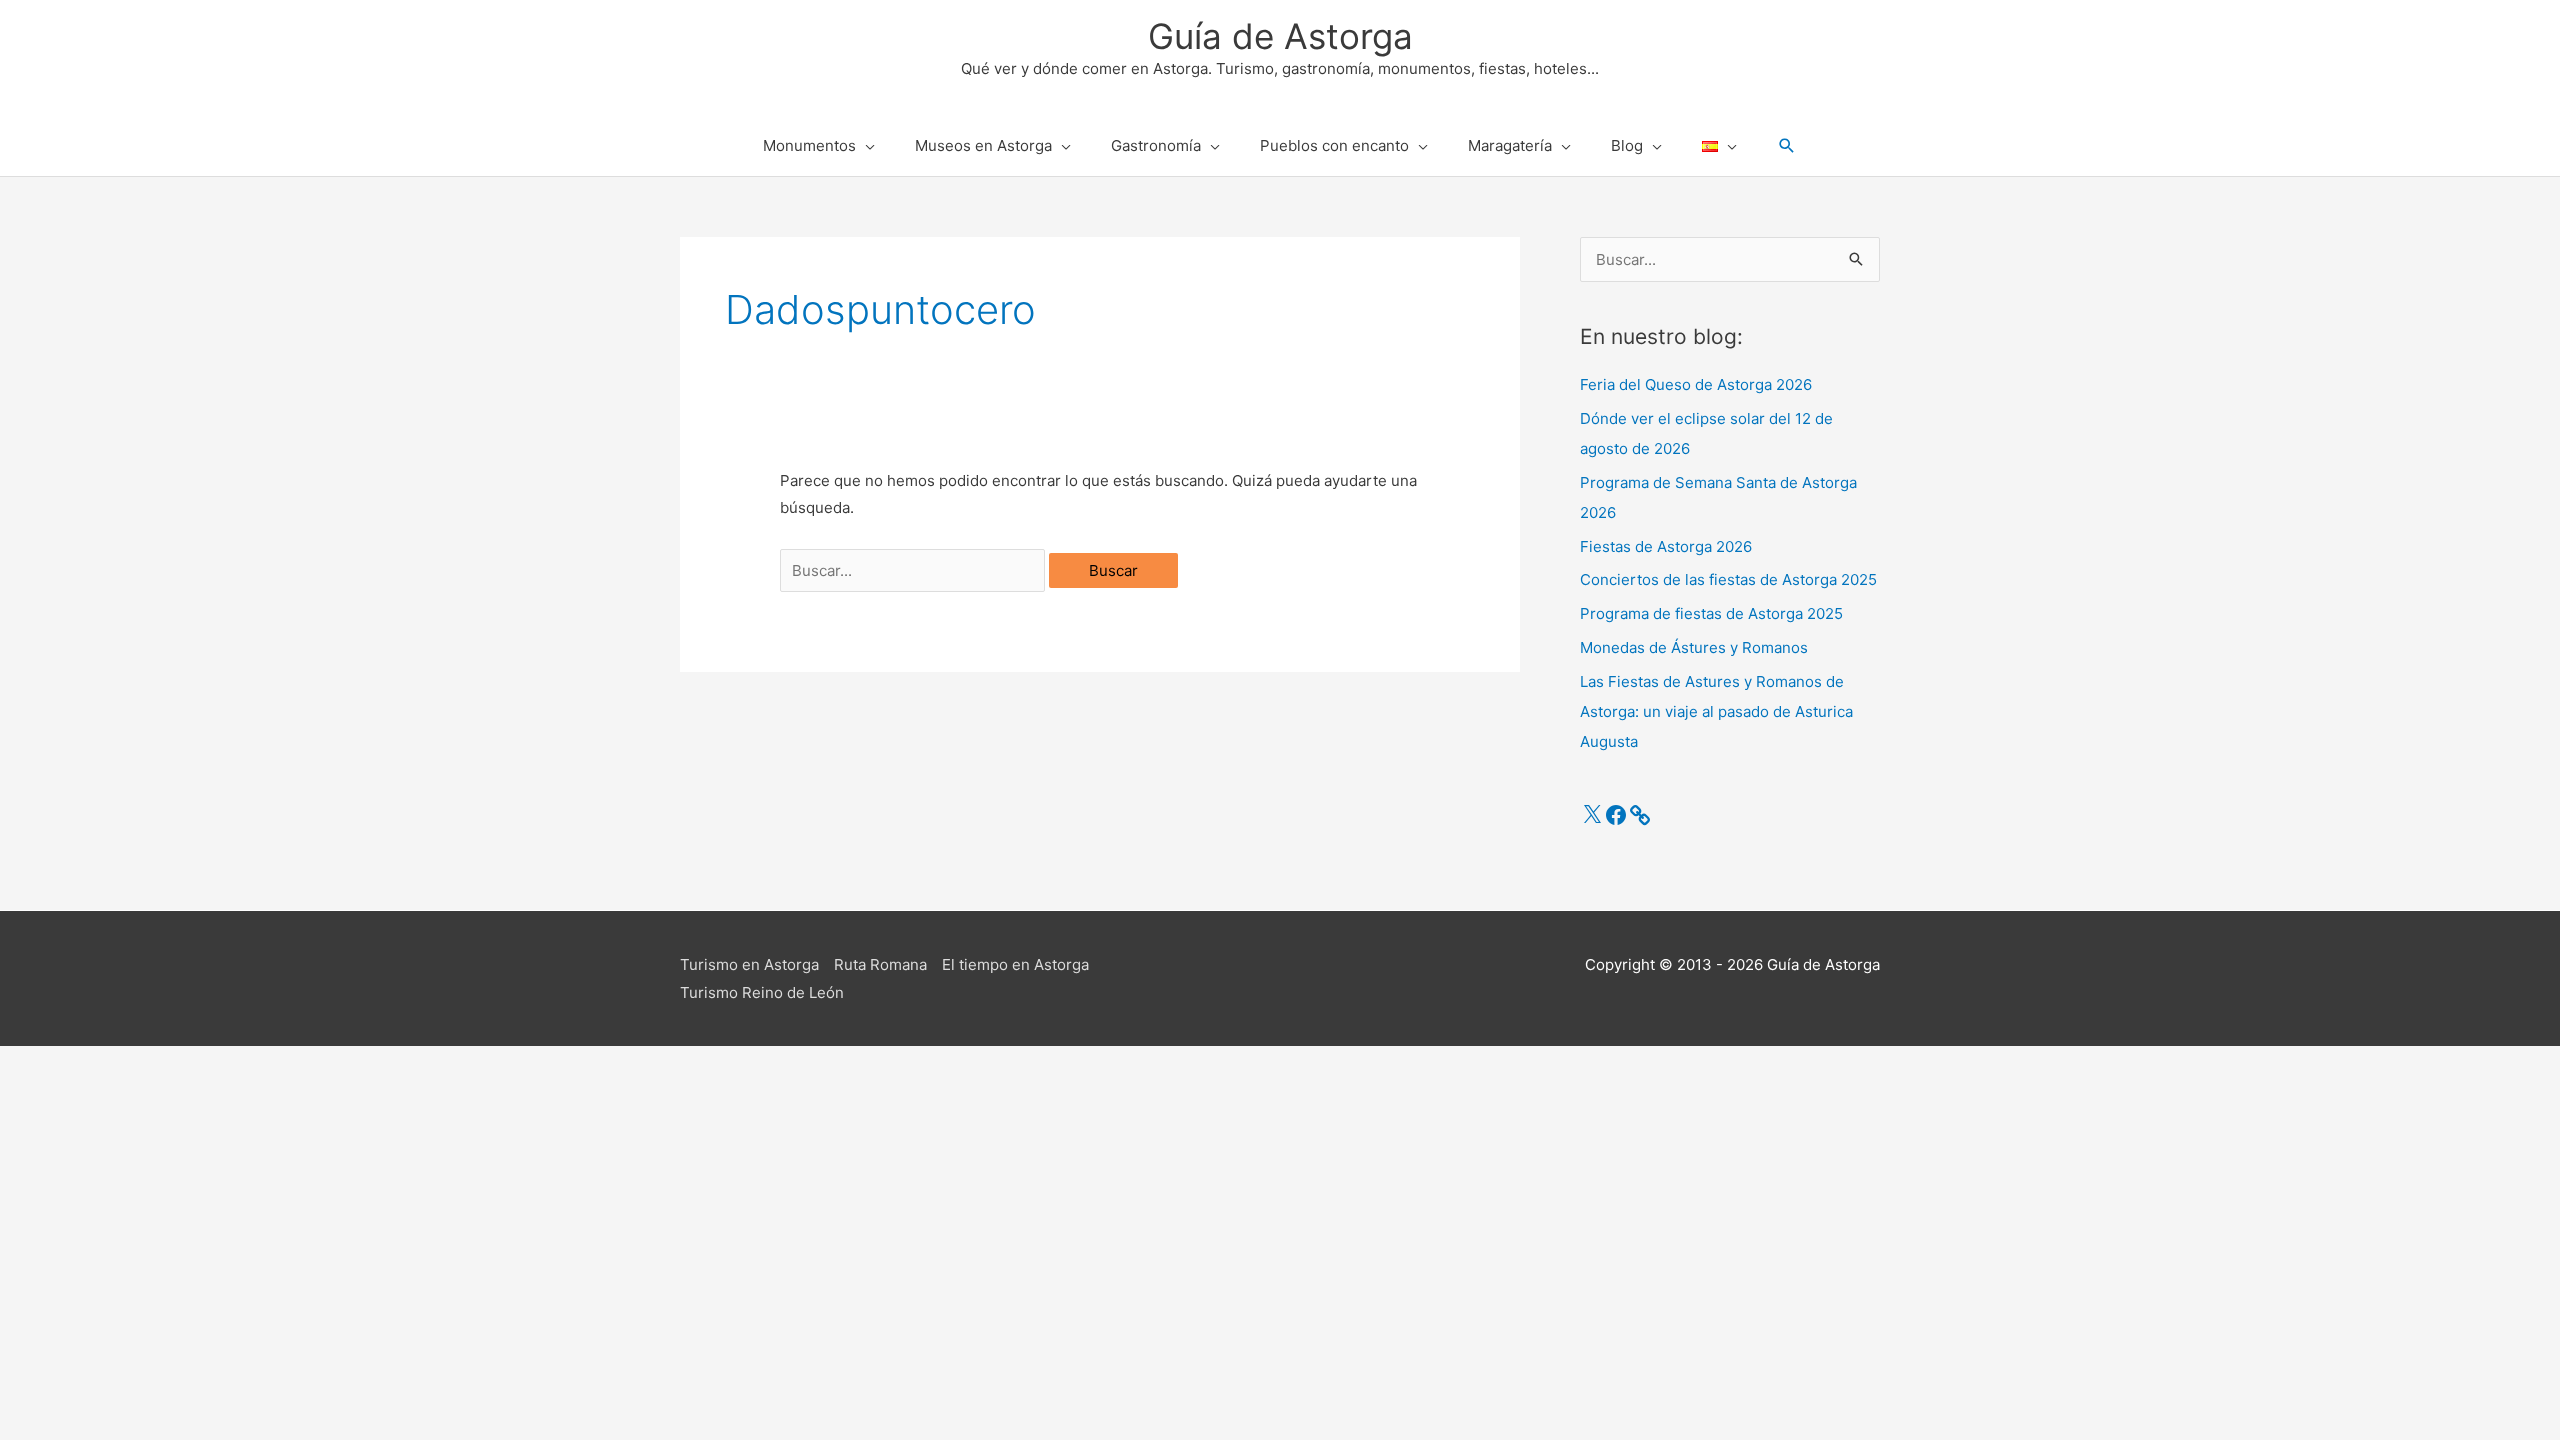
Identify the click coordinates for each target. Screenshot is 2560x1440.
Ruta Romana (880, 964)
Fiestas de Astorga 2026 (1666, 546)
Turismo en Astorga (749, 964)
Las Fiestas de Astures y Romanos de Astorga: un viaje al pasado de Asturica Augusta (1716, 711)
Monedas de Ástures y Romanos (1694, 647)
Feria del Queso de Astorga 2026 (1696, 384)
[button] (1787, 146)
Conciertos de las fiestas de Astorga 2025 (1728, 579)
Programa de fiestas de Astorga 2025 (1711, 613)
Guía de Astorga (1280, 36)
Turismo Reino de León (762, 992)
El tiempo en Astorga (1015, 964)
